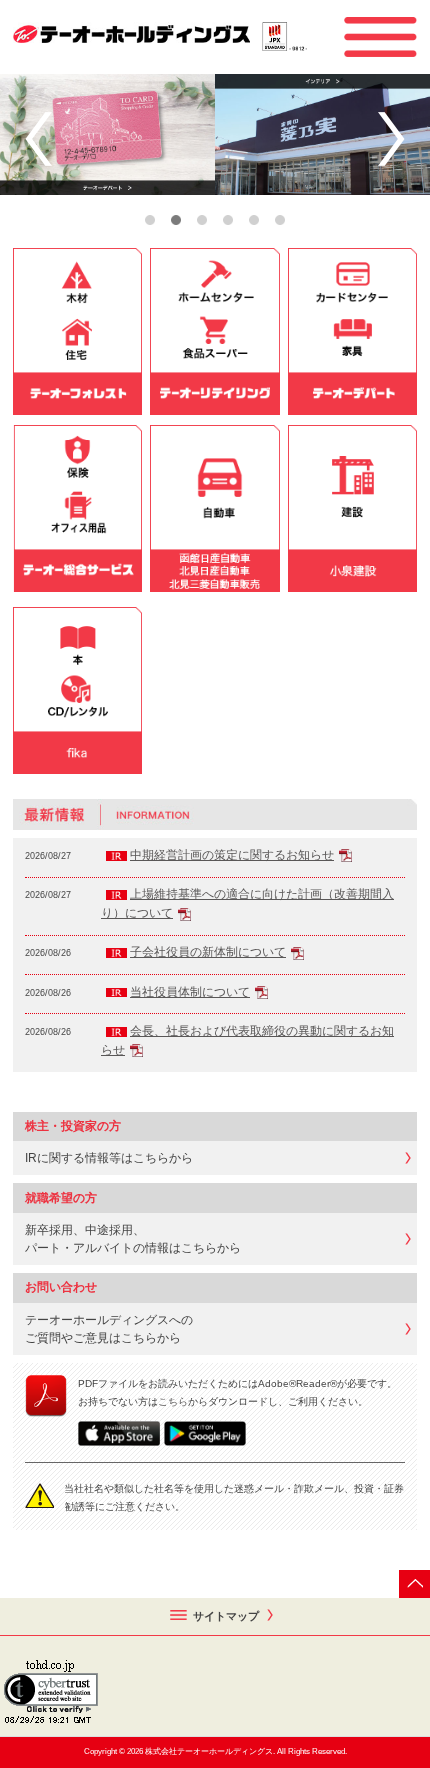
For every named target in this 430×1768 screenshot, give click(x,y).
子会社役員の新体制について (208, 952)
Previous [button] (38, 139)
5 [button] (254, 220)
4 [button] (228, 220)
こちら (173, 1401)
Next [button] (391, 139)
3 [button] (202, 220)
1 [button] (150, 220)
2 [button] (176, 220)
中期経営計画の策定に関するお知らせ (232, 855)
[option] (215, 134)
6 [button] (280, 220)
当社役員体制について (190, 992)
